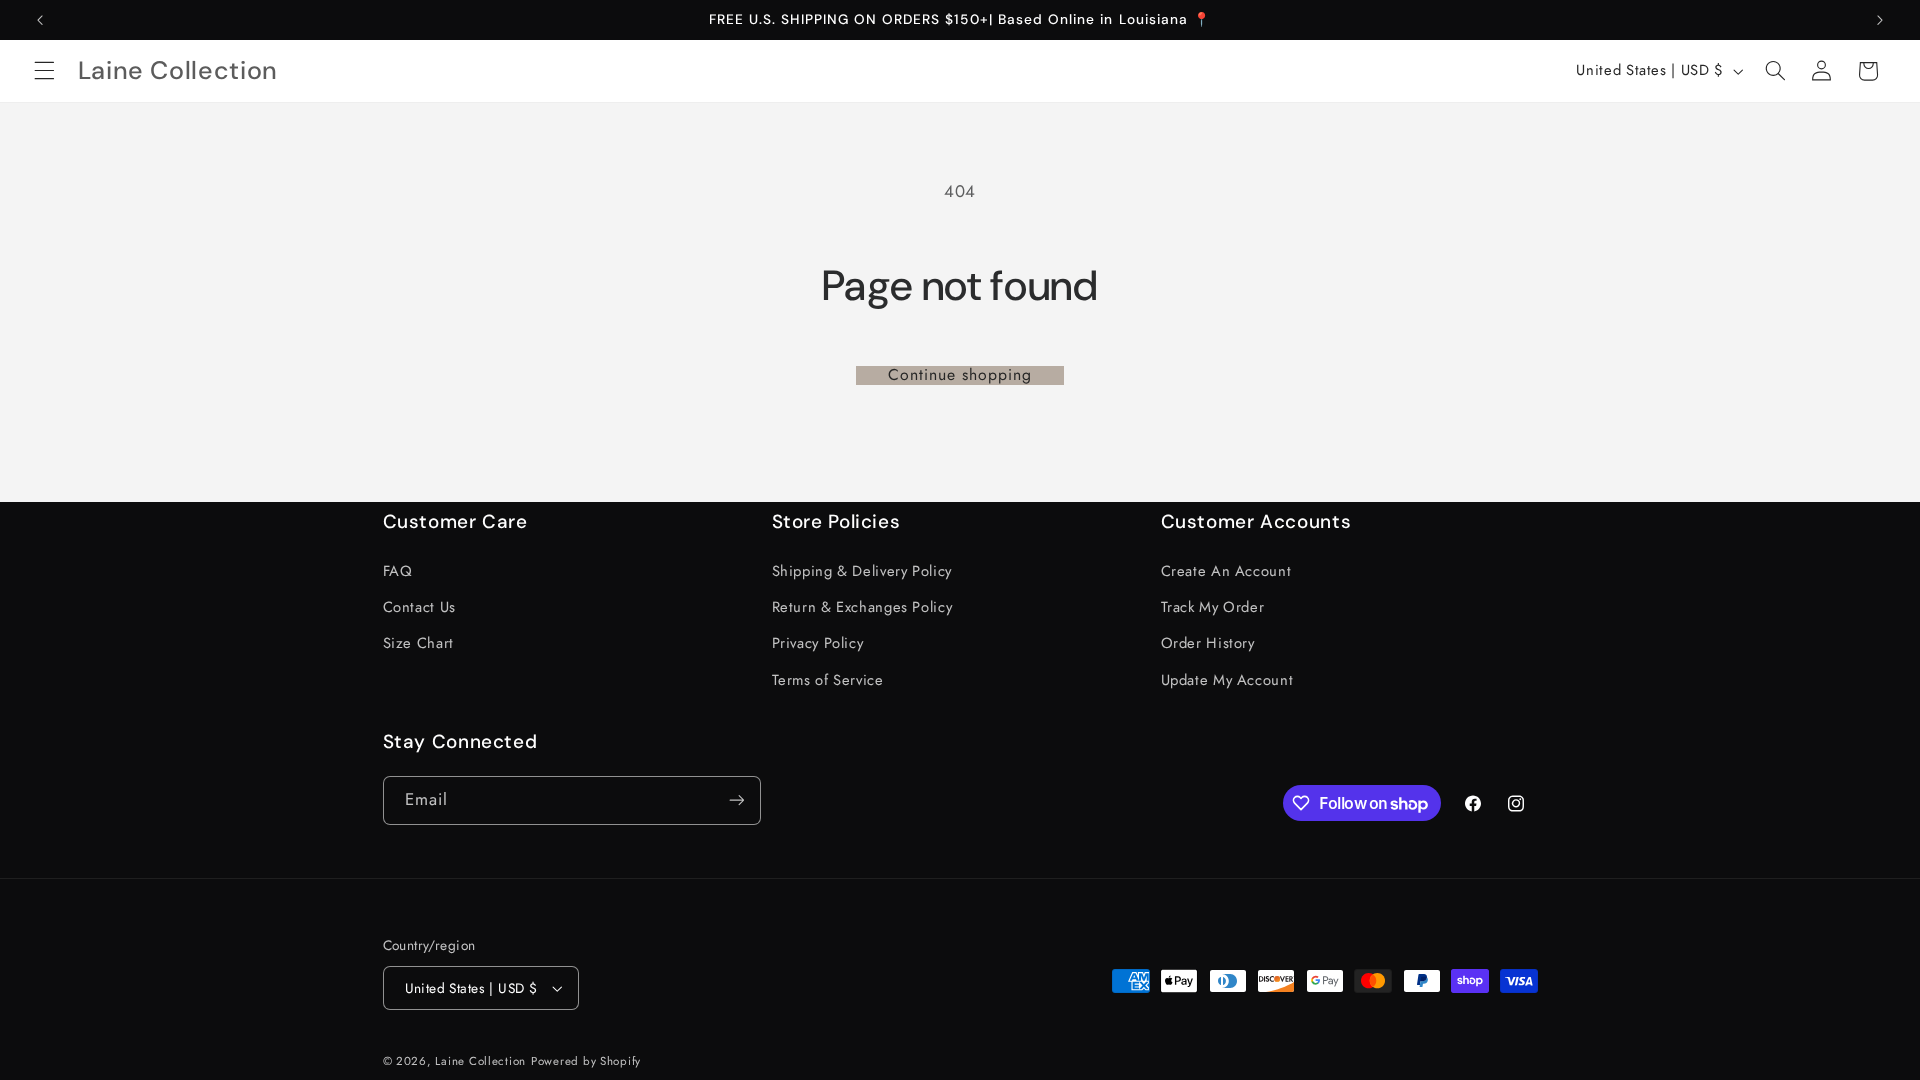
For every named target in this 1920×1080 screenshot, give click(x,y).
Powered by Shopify (586, 1061)
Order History (1208, 643)
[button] (44, 71)
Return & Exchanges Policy (862, 607)
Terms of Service (828, 680)
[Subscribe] (736, 800)
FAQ (398, 571)
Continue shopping (960, 375)
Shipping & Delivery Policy (862, 571)
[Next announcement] (1880, 20)
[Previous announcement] (40, 20)
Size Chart (418, 643)
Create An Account (1226, 571)
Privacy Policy (818, 643)
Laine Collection (480, 1061)
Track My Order (1213, 607)
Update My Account (1227, 680)
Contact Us (419, 607)
